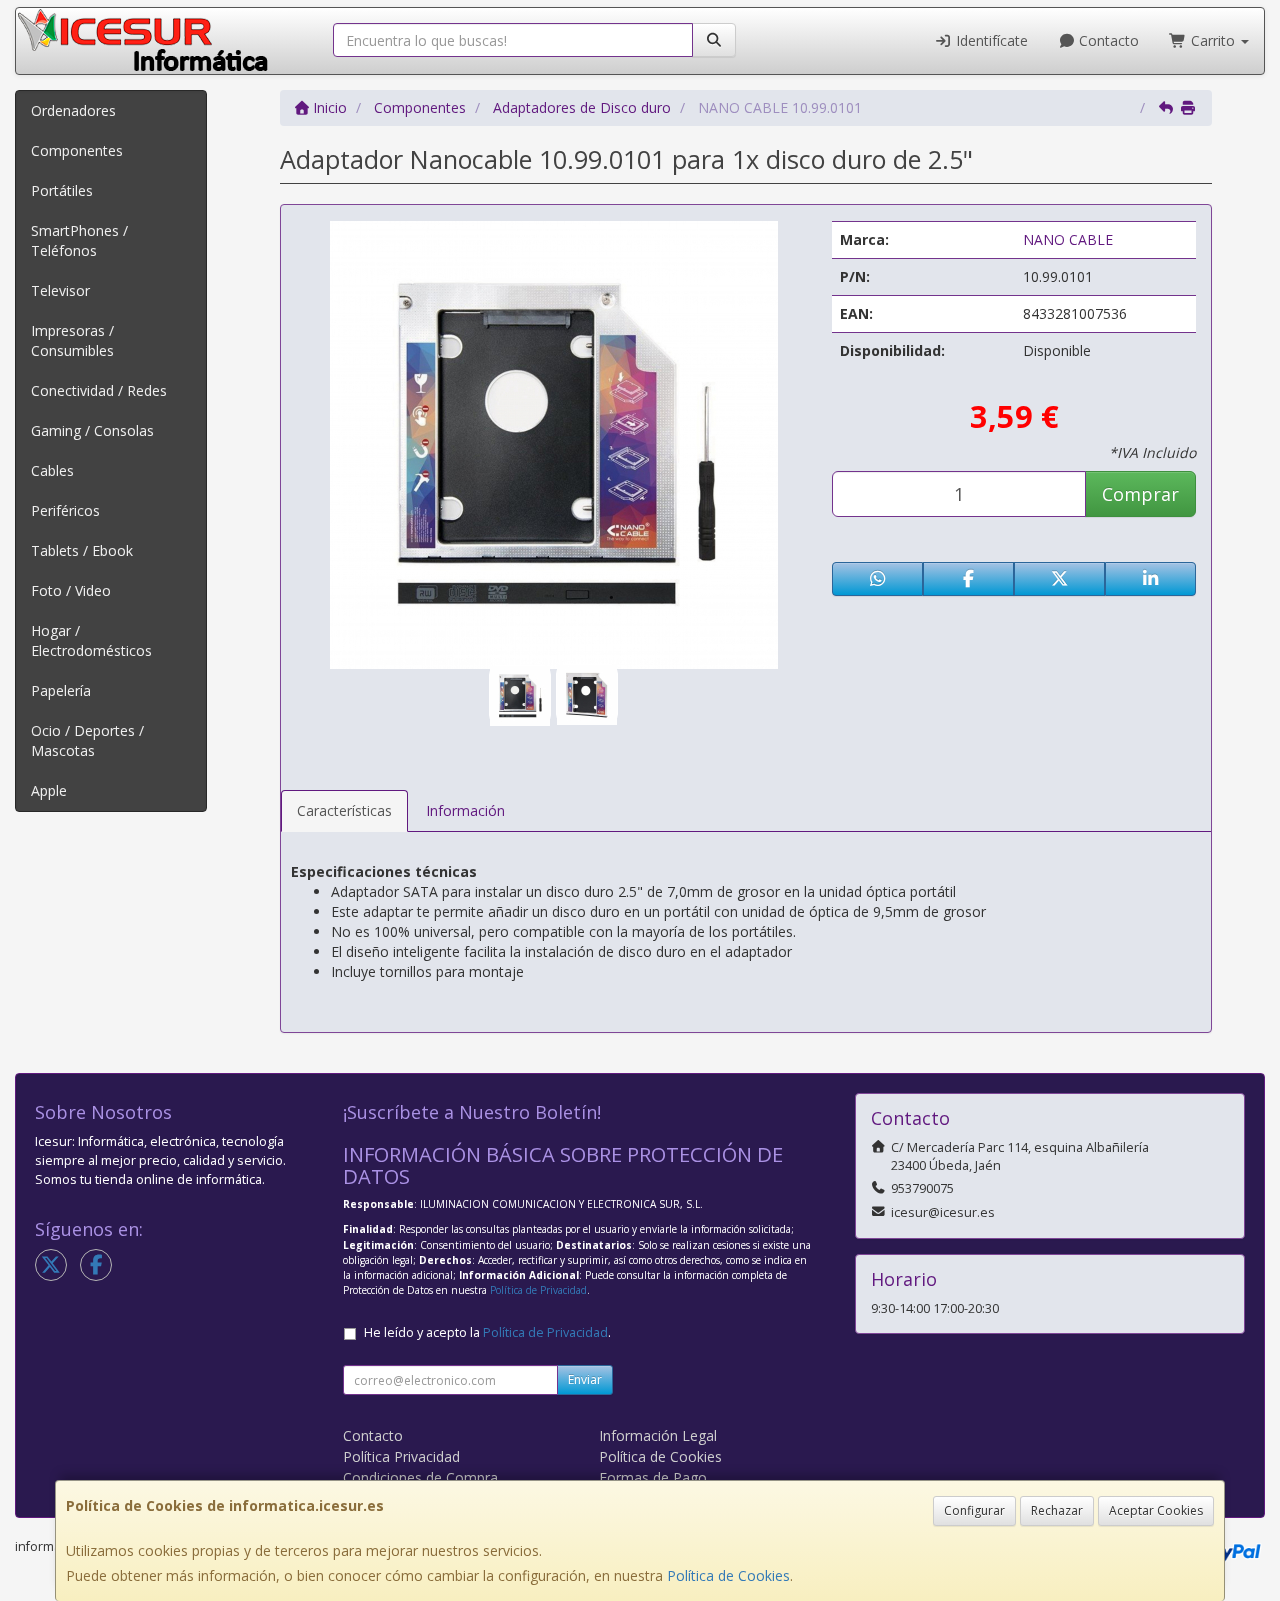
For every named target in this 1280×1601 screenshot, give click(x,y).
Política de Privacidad (538, 1290)
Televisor (60, 290)
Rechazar (1057, 1510)
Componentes (77, 150)
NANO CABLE (1068, 239)
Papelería (61, 690)
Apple (49, 790)
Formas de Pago (653, 1477)
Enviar (585, 1379)
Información (465, 810)
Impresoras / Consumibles (72, 340)
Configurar (974, 1510)
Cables (52, 470)
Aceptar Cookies (1156, 1510)
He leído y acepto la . (487, 1332)
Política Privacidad (401, 1456)
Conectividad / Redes (99, 390)
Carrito (1213, 40)
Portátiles (62, 190)
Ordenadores (73, 110)
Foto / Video (71, 590)
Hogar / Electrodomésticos (91, 640)
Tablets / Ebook (82, 550)
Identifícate (990, 40)
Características (344, 810)
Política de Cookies (728, 1575)
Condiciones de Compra (420, 1477)
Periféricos (65, 510)
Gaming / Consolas (92, 430)
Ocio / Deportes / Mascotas (87, 740)
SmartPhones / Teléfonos (79, 240)
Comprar (1140, 494)
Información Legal (658, 1435)
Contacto (1107, 40)
